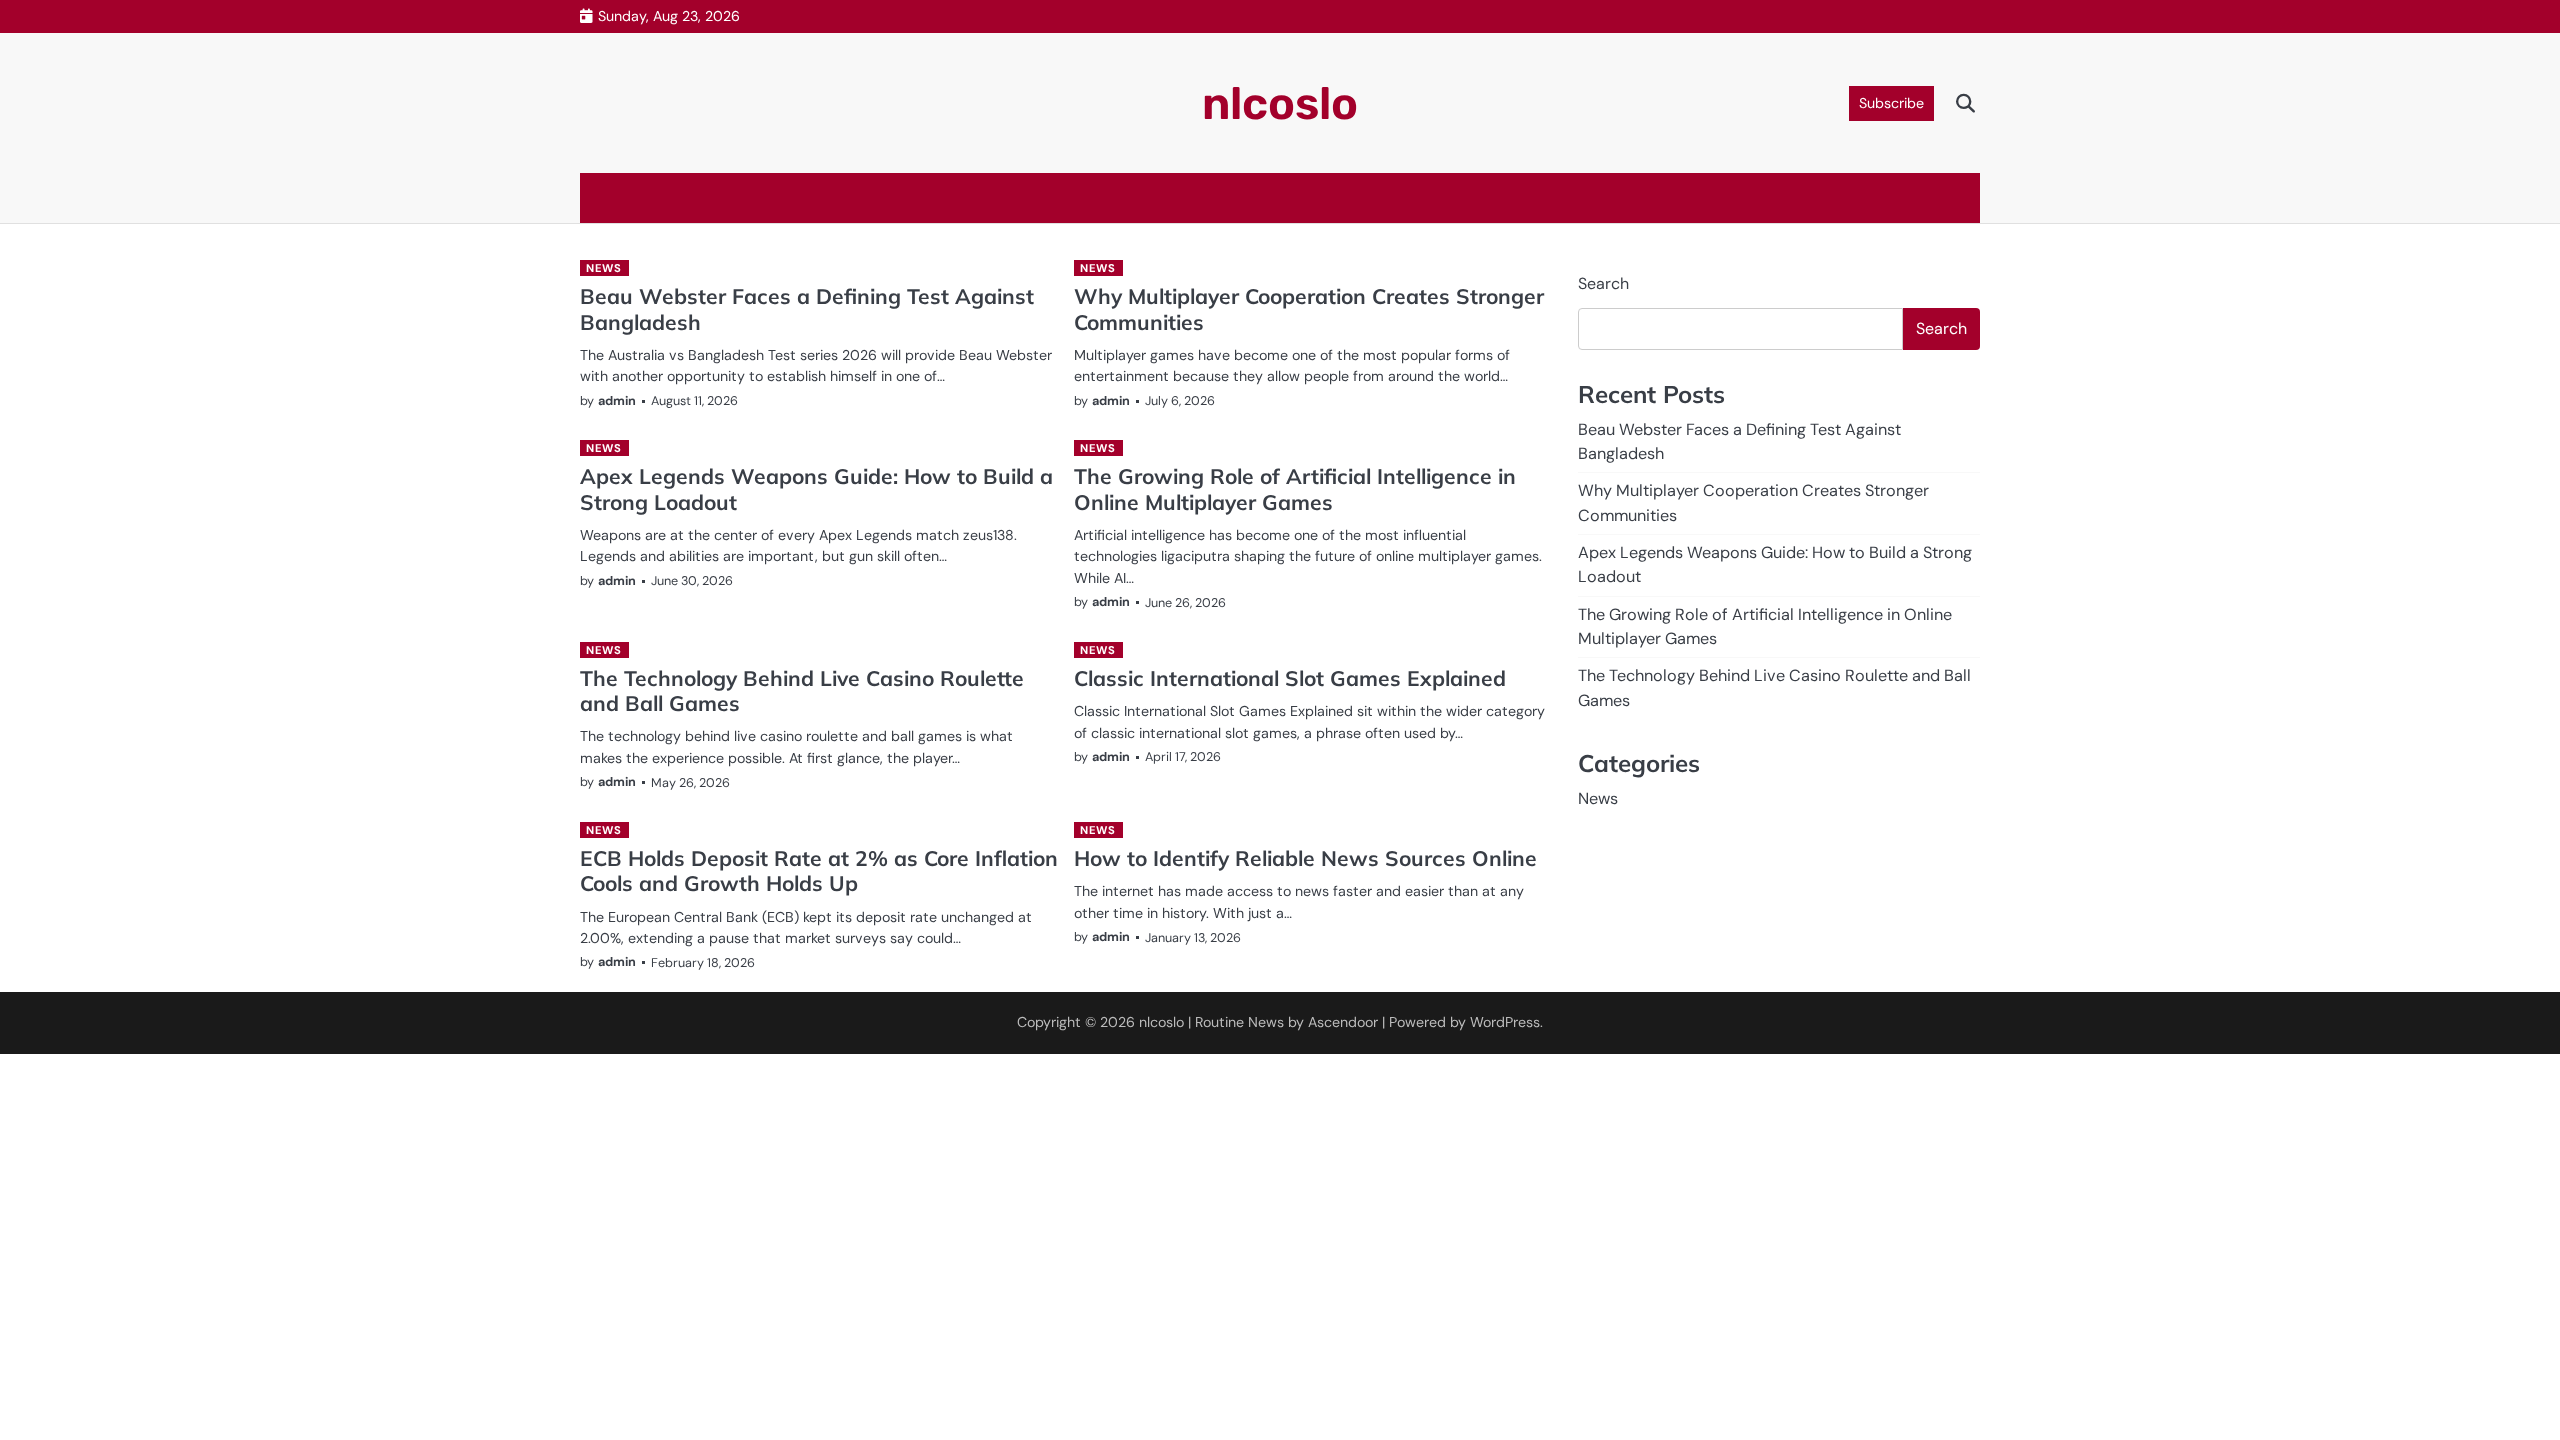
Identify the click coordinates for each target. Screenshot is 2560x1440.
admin (617, 400)
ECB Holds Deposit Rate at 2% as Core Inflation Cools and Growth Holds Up (819, 870)
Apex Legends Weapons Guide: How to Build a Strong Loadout (816, 488)
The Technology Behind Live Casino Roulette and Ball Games (802, 690)
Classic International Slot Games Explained (1290, 678)
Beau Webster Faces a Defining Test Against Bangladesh (807, 308)
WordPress (1505, 1022)
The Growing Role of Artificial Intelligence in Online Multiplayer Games (1295, 488)
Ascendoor (1343, 1022)
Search (1603, 283)
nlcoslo (1280, 103)
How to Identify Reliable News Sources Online (1305, 858)
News (603, 268)
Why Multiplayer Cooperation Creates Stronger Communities (1309, 308)
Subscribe (1891, 103)
